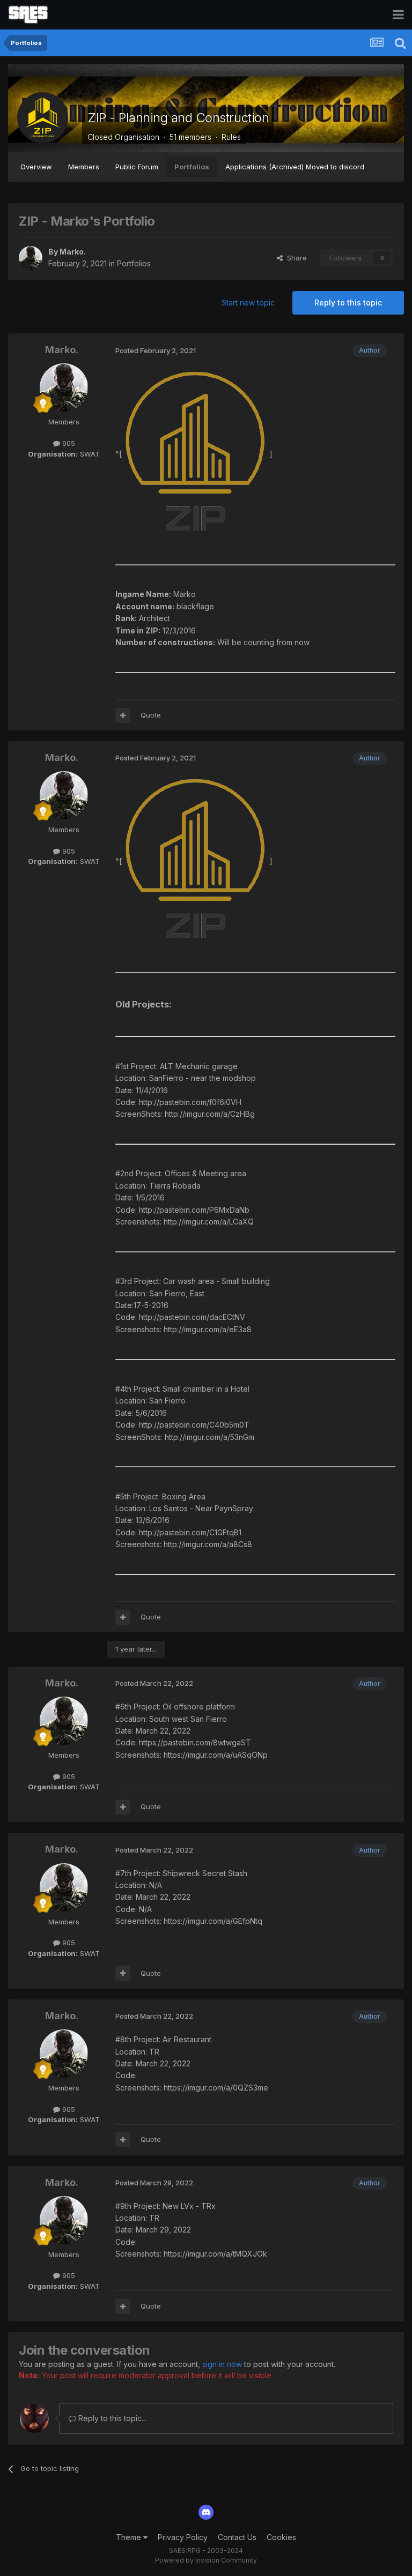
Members (84, 167)
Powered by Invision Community (206, 2560)
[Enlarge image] (196, 454)
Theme (130, 2537)
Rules (231, 137)
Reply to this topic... (111, 2418)
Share (295, 258)
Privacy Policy (183, 2537)
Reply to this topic (348, 303)
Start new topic (248, 303)
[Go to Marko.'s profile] (31, 258)
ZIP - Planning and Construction (178, 118)
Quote (151, 715)
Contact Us (237, 2537)
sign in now (222, 2364)
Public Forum (137, 167)
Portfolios (192, 167)
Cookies (281, 2537)
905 (68, 443)
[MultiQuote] (123, 715)
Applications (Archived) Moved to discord (295, 167)
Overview (36, 167)
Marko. (73, 252)
